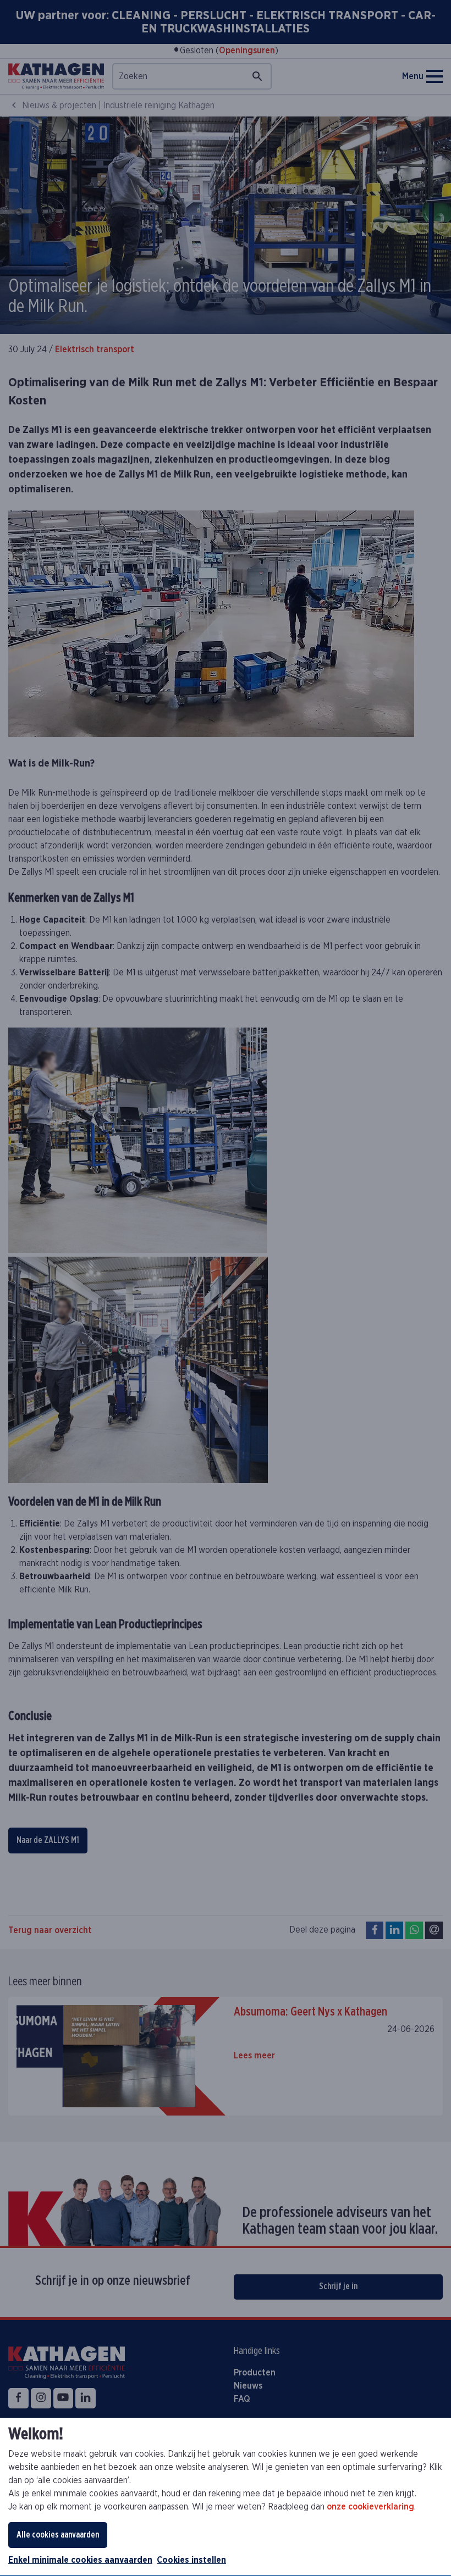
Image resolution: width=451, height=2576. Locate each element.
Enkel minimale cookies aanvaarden (80, 2560)
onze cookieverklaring (370, 2507)
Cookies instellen (191, 2560)
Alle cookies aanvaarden (58, 2535)
